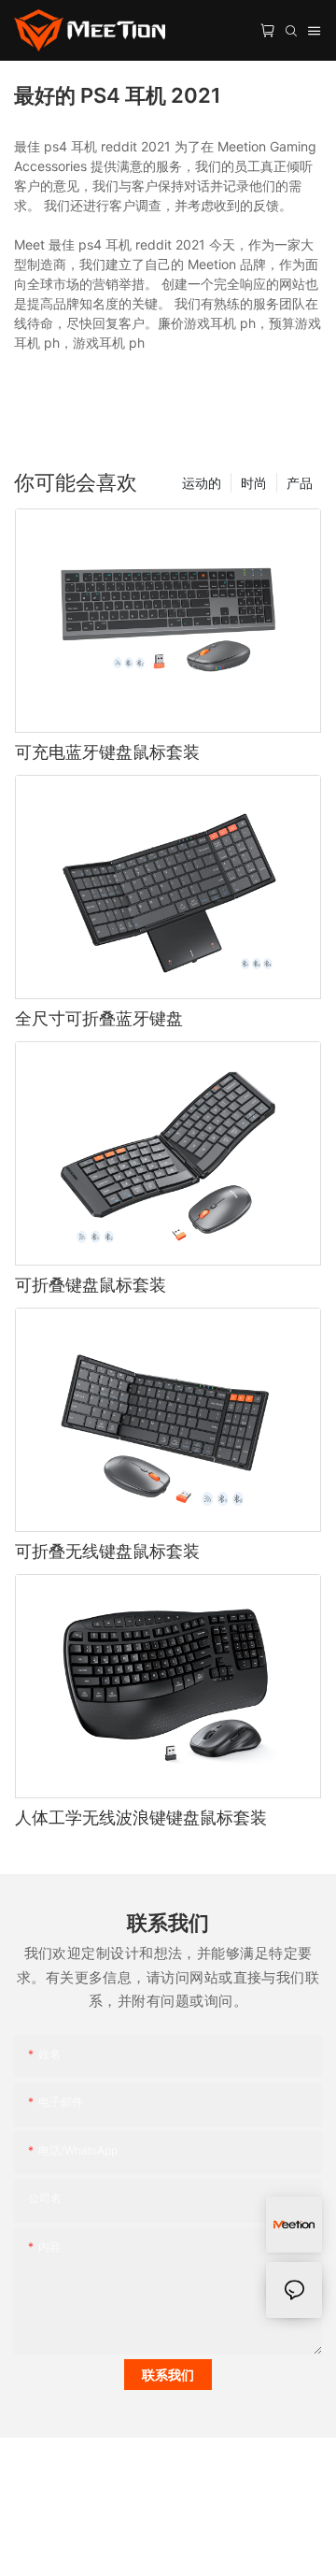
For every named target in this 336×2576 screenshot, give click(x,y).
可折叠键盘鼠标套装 (91, 1285)
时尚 (254, 483)
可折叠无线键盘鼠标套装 (107, 1551)
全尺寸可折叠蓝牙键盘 (99, 1018)
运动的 (202, 483)
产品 (300, 483)
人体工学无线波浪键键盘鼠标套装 (141, 1818)
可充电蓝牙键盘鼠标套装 (107, 752)
